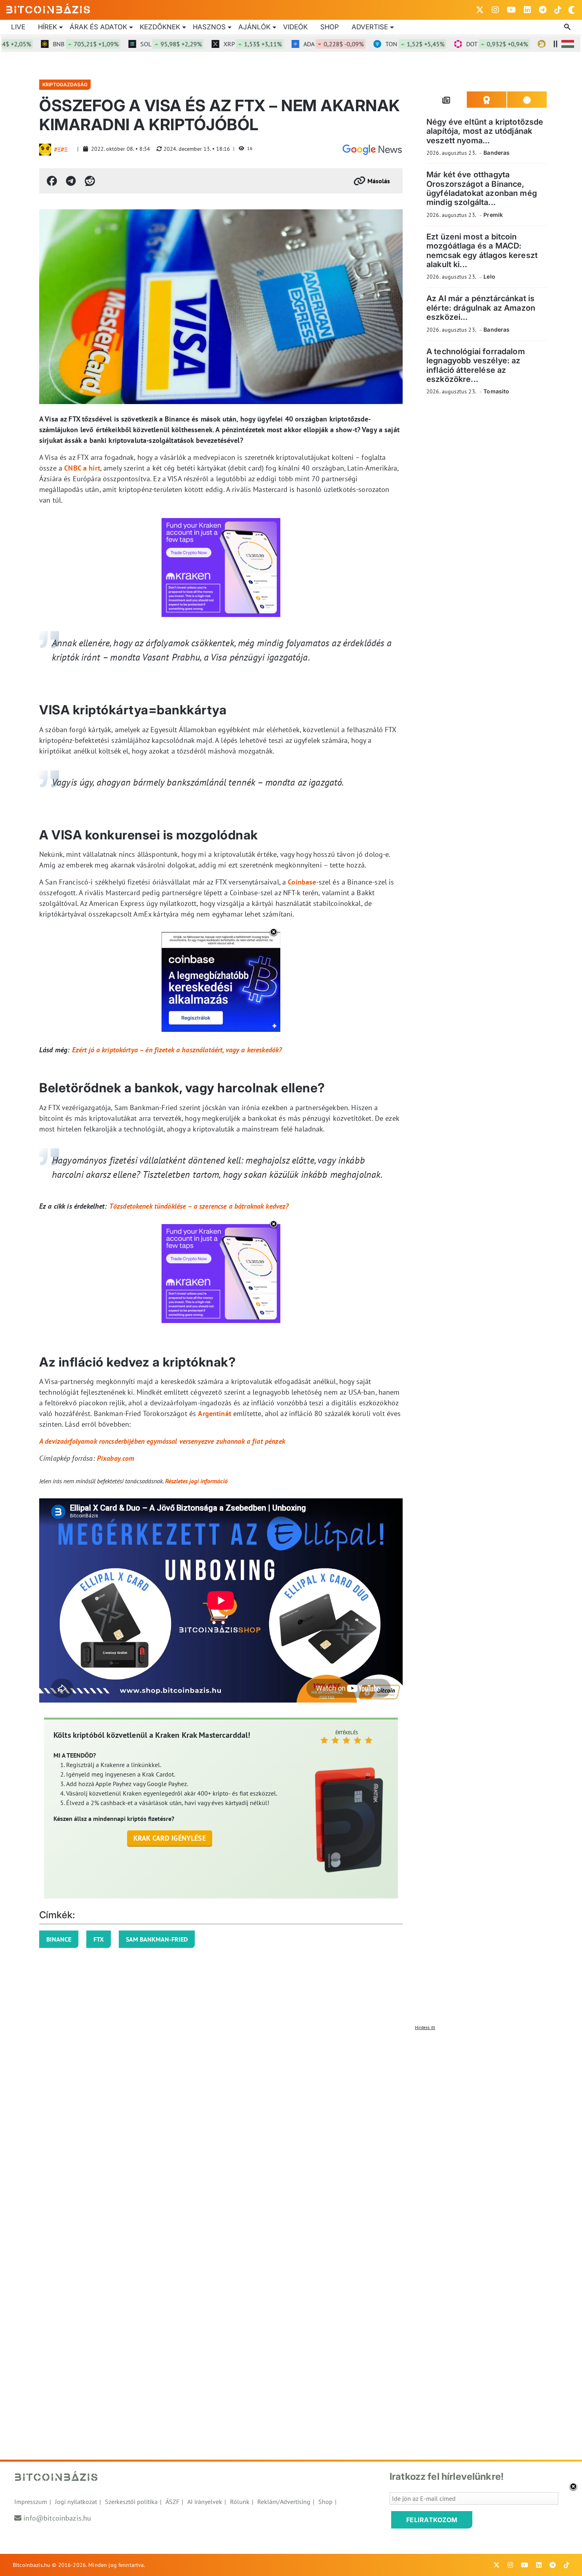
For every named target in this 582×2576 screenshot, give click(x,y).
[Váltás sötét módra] (572, 10)
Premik (493, 215)
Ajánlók (254, 27)
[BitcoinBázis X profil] (480, 10)
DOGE (540, 44)
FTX (99, 1939)
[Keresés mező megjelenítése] (568, 27)
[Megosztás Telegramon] (71, 181)
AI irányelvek (205, 2502)
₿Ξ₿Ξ (61, 150)
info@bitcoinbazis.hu (57, 2518)
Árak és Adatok (98, 27)
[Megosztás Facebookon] (52, 181)
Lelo (489, 276)
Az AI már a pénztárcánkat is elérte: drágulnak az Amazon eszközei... (481, 308)
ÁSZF (172, 2502)
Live (18, 27)
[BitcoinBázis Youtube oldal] (511, 10)
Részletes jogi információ (196, 1481)
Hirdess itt (425, 2027)
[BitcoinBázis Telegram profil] (543, 10)
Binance (59, 1939)
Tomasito (496, 391)
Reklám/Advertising (284, 2502)
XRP (210, 44)
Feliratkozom (432, 2520)
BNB (43, 44)
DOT (455, 44)
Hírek (48, 27)
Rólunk (240, 2502)
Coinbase (302, 882)
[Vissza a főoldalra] (48, 8)
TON (372, 44)
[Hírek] (372, 150)
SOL (128, 44)
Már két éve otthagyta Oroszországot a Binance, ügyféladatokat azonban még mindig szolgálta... (482, 188)
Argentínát (215, 1413)
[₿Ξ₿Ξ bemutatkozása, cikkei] (45, 150)
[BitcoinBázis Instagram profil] (495, 10)
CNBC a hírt (82, 468)
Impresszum (31, 2502)
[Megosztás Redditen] (90, 181)
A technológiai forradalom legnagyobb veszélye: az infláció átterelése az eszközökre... (476, 365)
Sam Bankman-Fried (157, 1939)
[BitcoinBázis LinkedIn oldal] (527, 10)
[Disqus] (291, 2133)
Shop (330, 27)
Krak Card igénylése (170, 1838)
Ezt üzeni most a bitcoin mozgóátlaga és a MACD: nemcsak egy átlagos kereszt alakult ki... (482, 251)
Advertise (370, 27)
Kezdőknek (160, 27)
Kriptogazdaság (65, 84)
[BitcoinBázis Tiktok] (558, 10)
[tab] (447, 100)
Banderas (496, 153)
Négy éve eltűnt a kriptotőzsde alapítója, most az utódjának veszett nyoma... (485, 131)
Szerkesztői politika (131, 2502)
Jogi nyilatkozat (76, 2502)
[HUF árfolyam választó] (568, 44)
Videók (295, 27)
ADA (291, 44)
